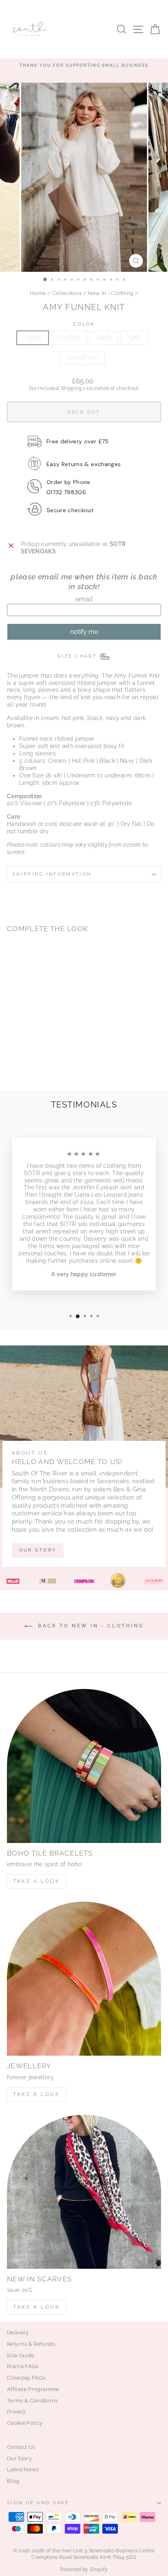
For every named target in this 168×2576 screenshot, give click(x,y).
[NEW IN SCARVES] (84, 2192)
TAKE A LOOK (37, 1881)
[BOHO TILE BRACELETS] (84, 1766)
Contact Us (21, 2447)
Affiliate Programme (33, 2389)
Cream (33, 337)
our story (38, 1550)
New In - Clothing (111, 293)
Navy (134, 337)
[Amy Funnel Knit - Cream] (12, 1063)
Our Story (19, 2458)
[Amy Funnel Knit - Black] (30, 1063)
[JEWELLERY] (84, 1979)
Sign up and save (38, 2503)
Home (38, 293)
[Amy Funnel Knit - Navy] (40, 1063)
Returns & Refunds (31, 2344)
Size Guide (21, 2355)
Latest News (23, 2469)
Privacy (16, 2412)
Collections (67, 293)
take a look (37, 2307)
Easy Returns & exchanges (84, 464)
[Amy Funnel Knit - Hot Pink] (21, 1063)
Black (104, 337)
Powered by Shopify (84, 2569)
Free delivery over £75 (78, 441)
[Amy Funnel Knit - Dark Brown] (49, 1063)
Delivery (18, 2333)
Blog (13, 2481)
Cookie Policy (25, 2423)
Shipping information (52, 874)
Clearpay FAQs (26, 2378)
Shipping (72, 388)
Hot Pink (69, 337)
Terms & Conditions (32, 2401)
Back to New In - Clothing (90, 1626)
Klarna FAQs (23, 2366)
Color (84, 324)
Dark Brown (82, 357)
